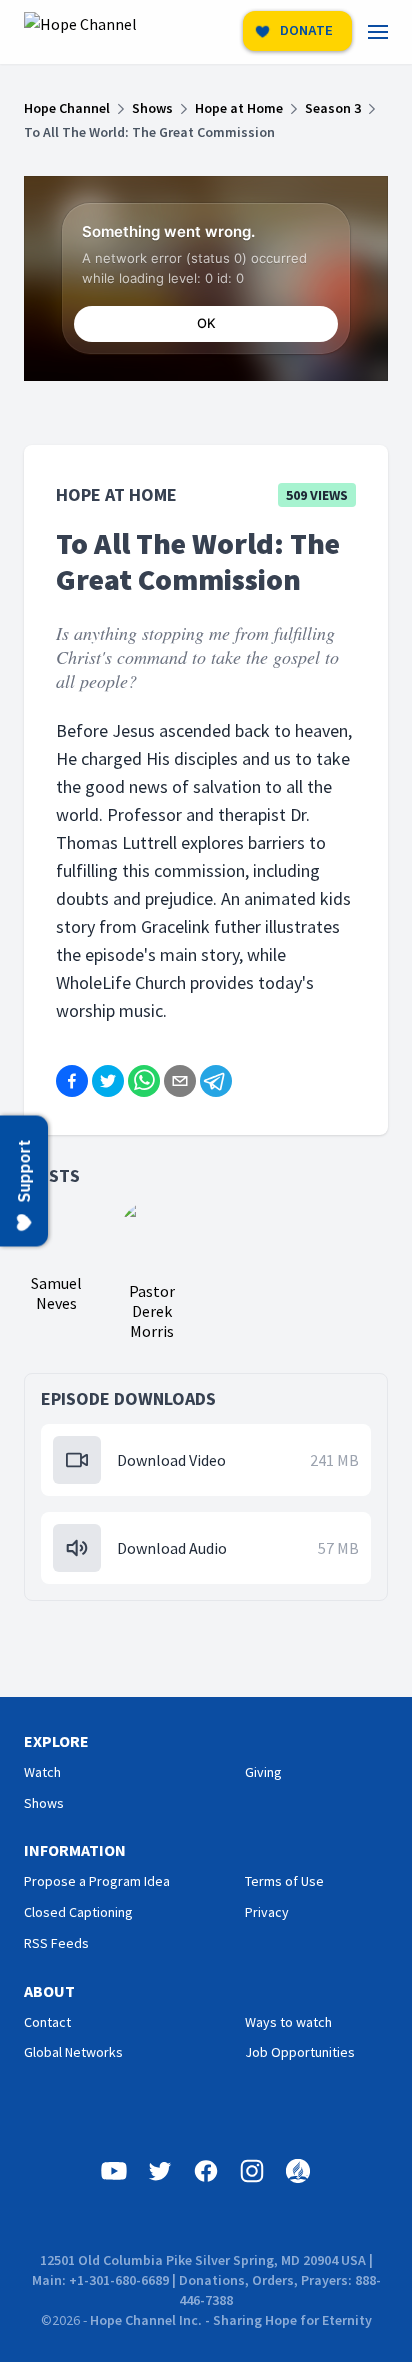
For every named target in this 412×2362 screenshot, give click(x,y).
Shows (44, 1803)
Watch (42, 1772)
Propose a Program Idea (97, 1881)
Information (75, 1850)
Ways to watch (288, 2022)
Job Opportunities (300, 2052)
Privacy (267, 1912)
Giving (263, 1772)
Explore (56, 1741)
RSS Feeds (56, 1943)
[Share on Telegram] (216, 1081)
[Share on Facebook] (72, 1081)
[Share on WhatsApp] (144, 1081)
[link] (390, 32)
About (49, 1991)
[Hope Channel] (80, 32)
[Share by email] (180, 1081)
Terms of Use (284, 1881)
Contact (47, 2022)
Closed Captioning (78, 1912)
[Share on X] (108, 1081)
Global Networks (73, 2052)
